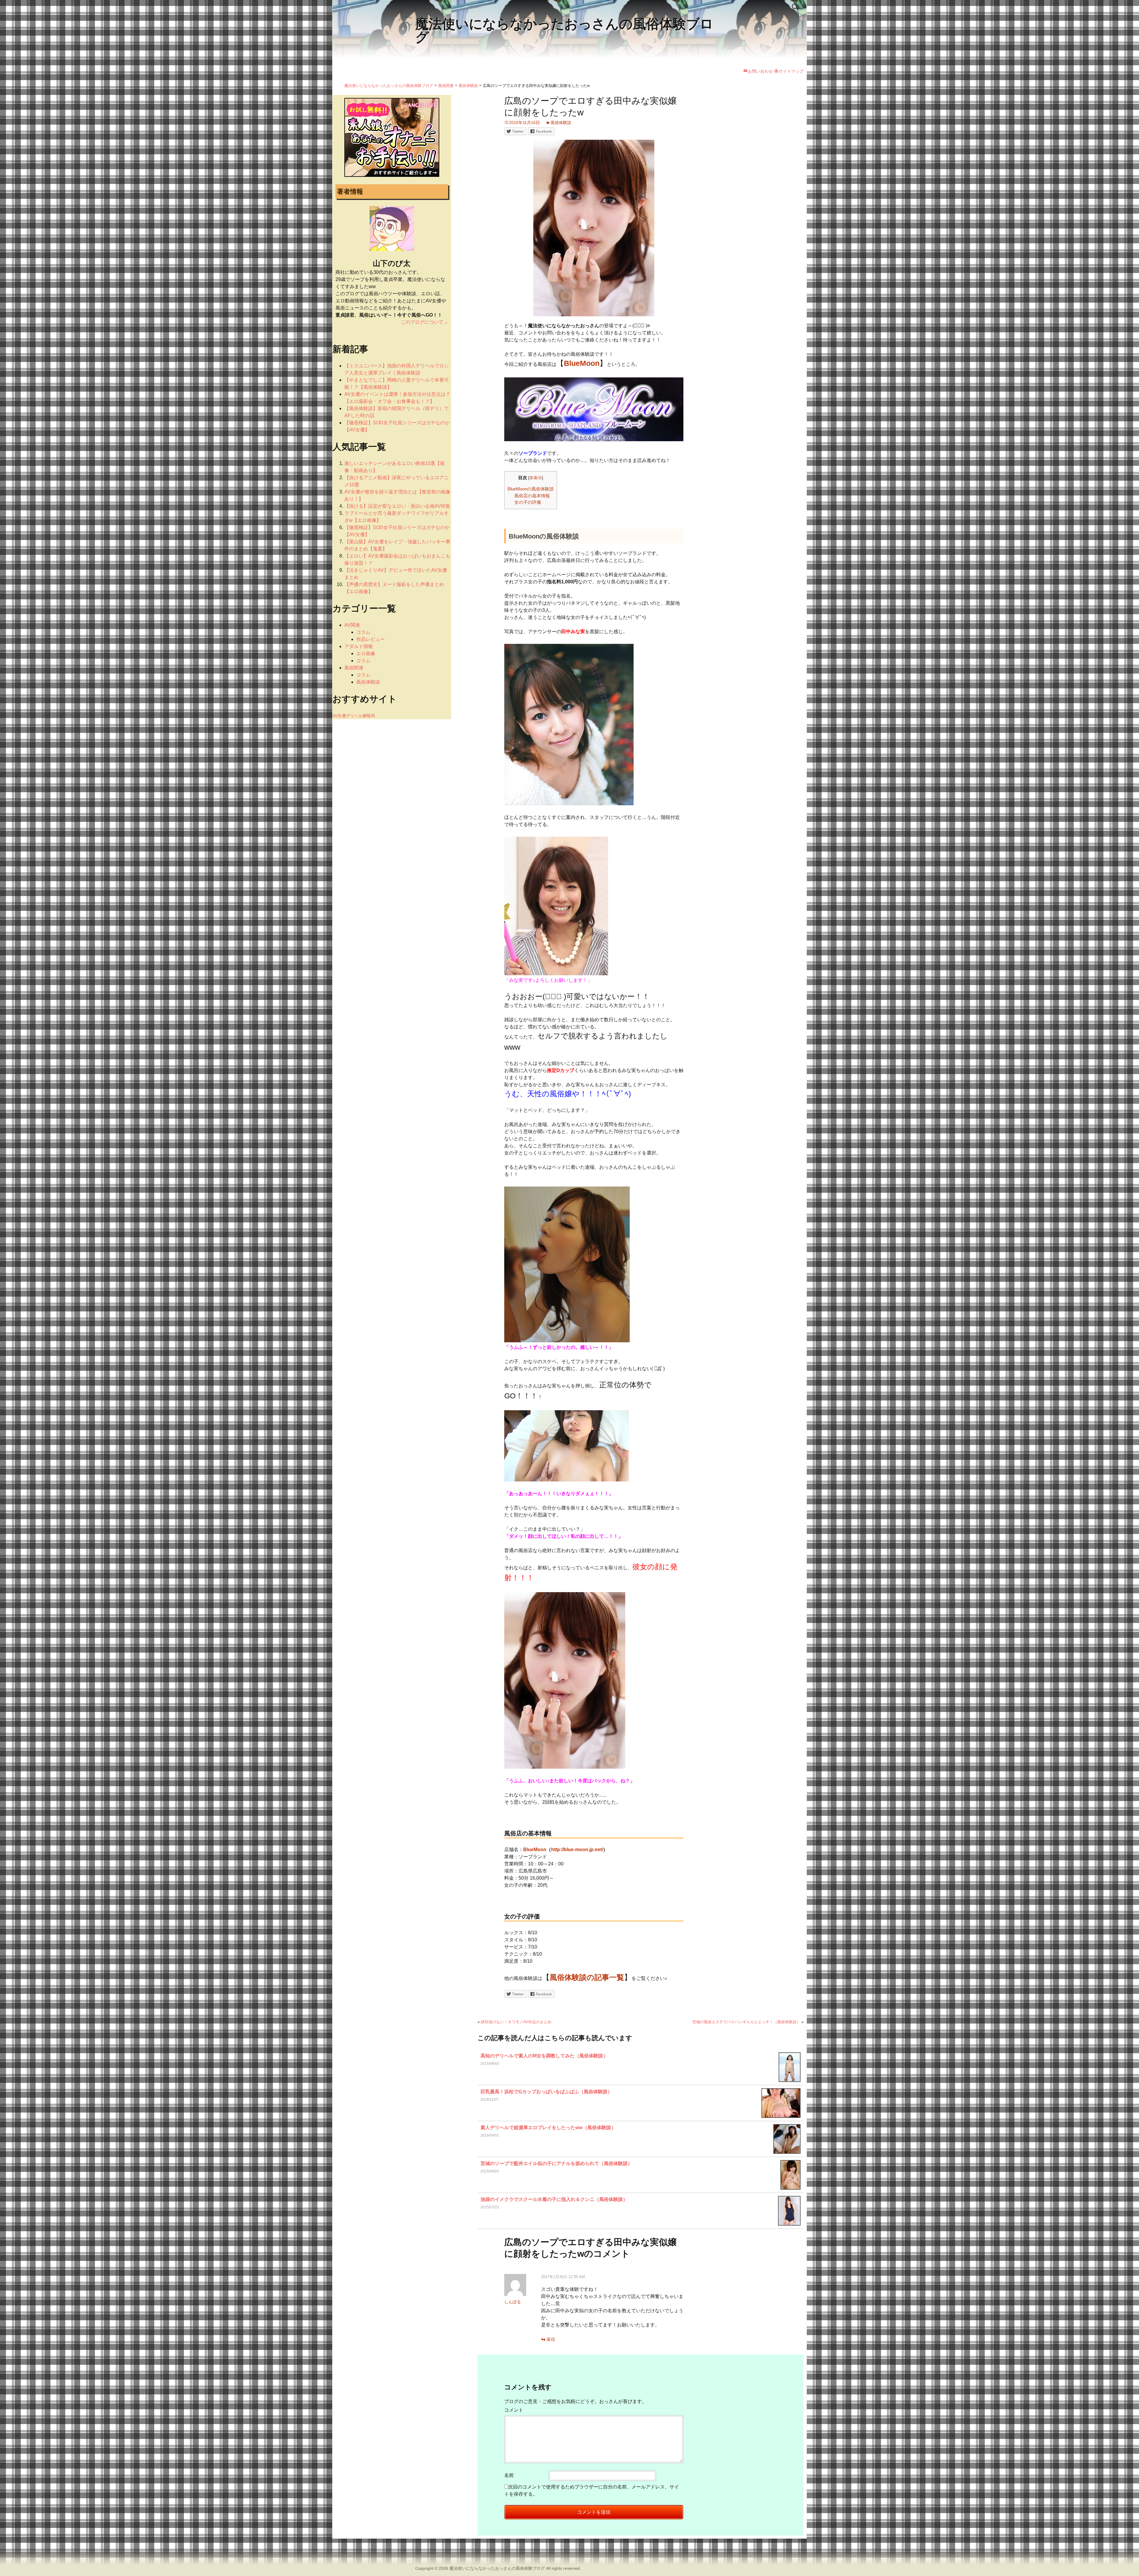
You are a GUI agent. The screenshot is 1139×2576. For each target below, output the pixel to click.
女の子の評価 (528, 502)
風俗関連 (354, 668)
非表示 (536, 478)
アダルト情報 (359, 646)
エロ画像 (366, 653)
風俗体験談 (561, 123)
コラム (363, 632)
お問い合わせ (760, 71)
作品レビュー (370, 639)
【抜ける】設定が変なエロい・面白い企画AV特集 (397, 506)
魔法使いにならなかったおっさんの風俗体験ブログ (497, 2568)
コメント (514, 2410)
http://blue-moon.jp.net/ (577, 1850)
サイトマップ (791, 71)
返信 (551, 2339)
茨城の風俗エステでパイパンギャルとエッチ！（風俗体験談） (746, 2022)
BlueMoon (535, 1850)
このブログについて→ (424, 322)
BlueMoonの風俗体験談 (531, 489)
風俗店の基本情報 (532, 496)
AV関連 (352, 625)
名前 (509, 2475)
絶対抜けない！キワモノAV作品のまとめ (516, 2022)
